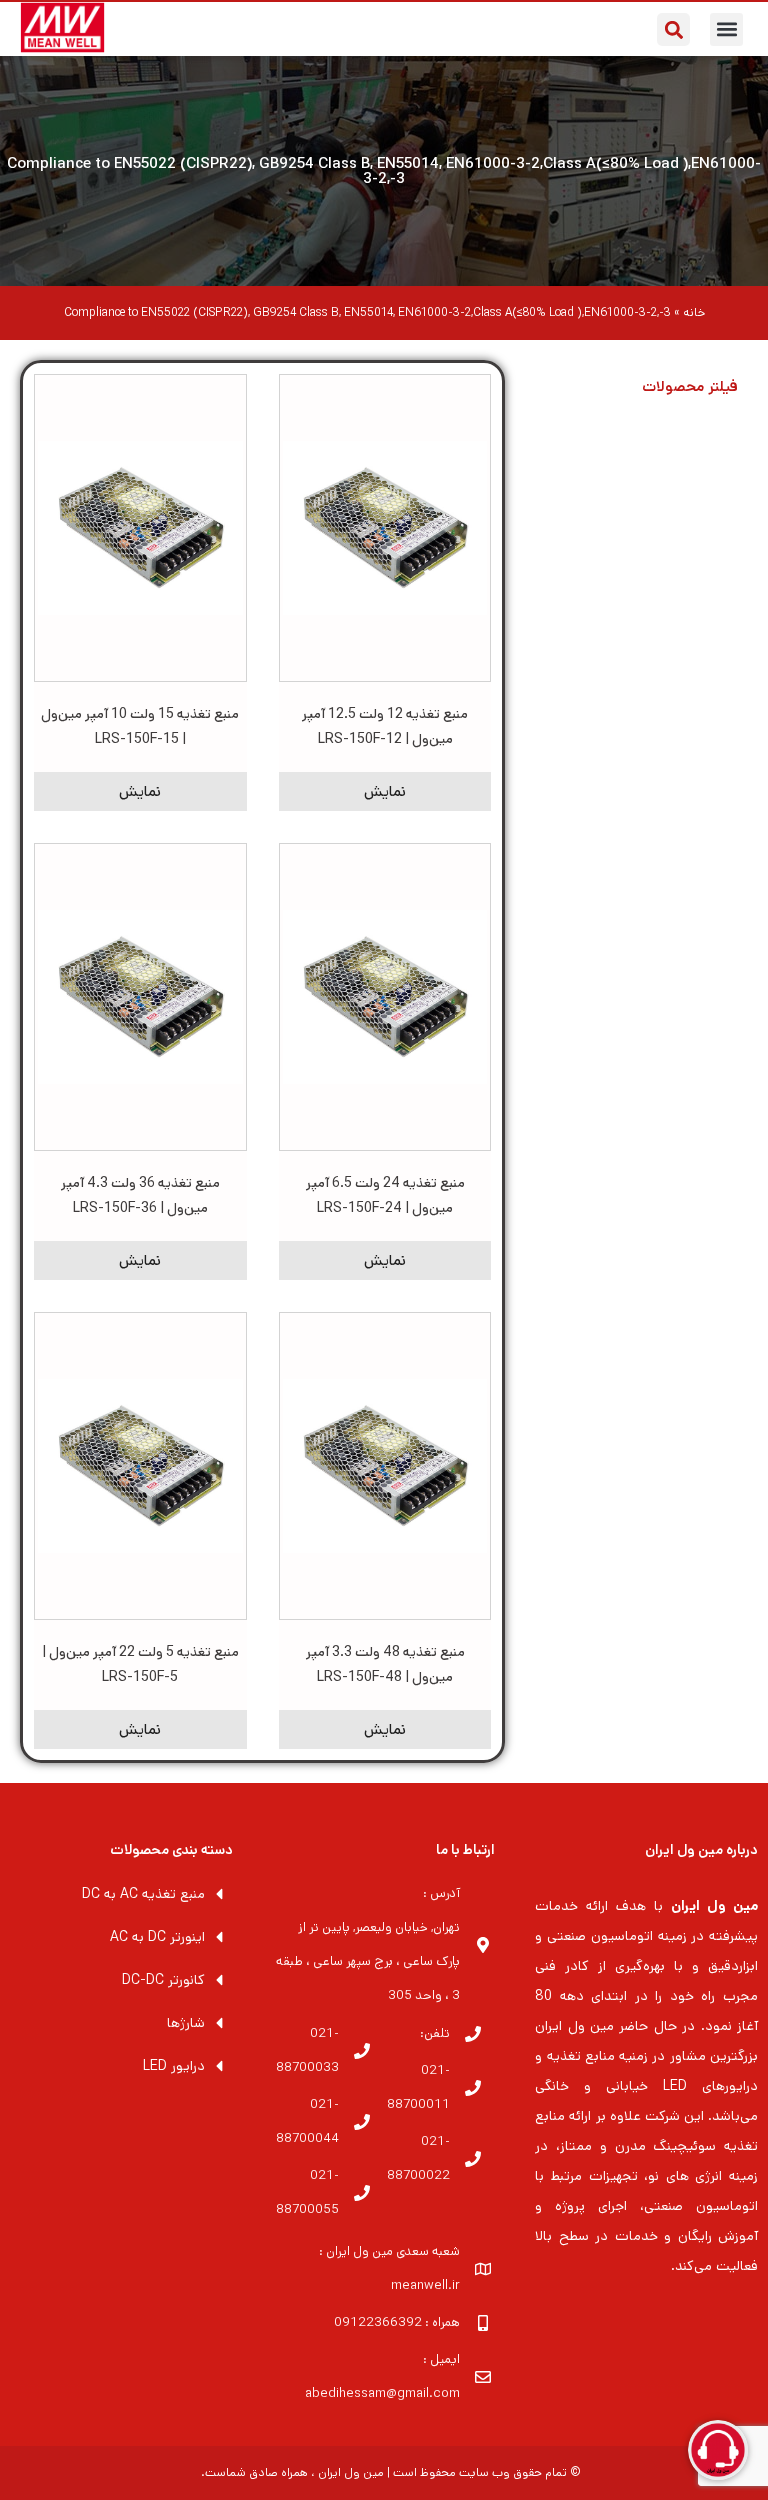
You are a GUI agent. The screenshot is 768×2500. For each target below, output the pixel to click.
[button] (726, 29)
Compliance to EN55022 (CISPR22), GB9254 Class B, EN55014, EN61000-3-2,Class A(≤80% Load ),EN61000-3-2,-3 (384, 171)
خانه (694, 312)
